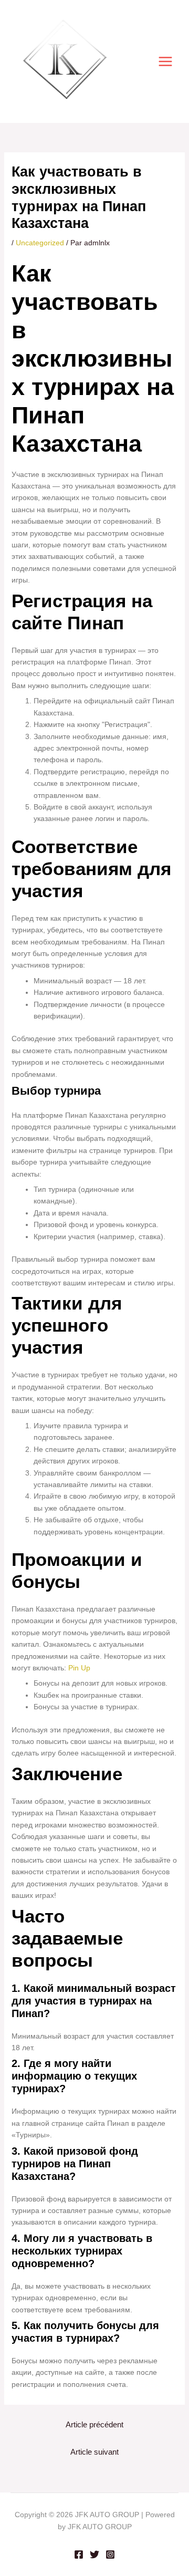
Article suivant (94, 2452)
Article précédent (94, 2425)
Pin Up (79, 1668)
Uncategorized (40, 243)
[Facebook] (79, 2554)
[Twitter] (94, 2554)
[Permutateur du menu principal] (165, 62)
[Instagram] (110, 2554)
